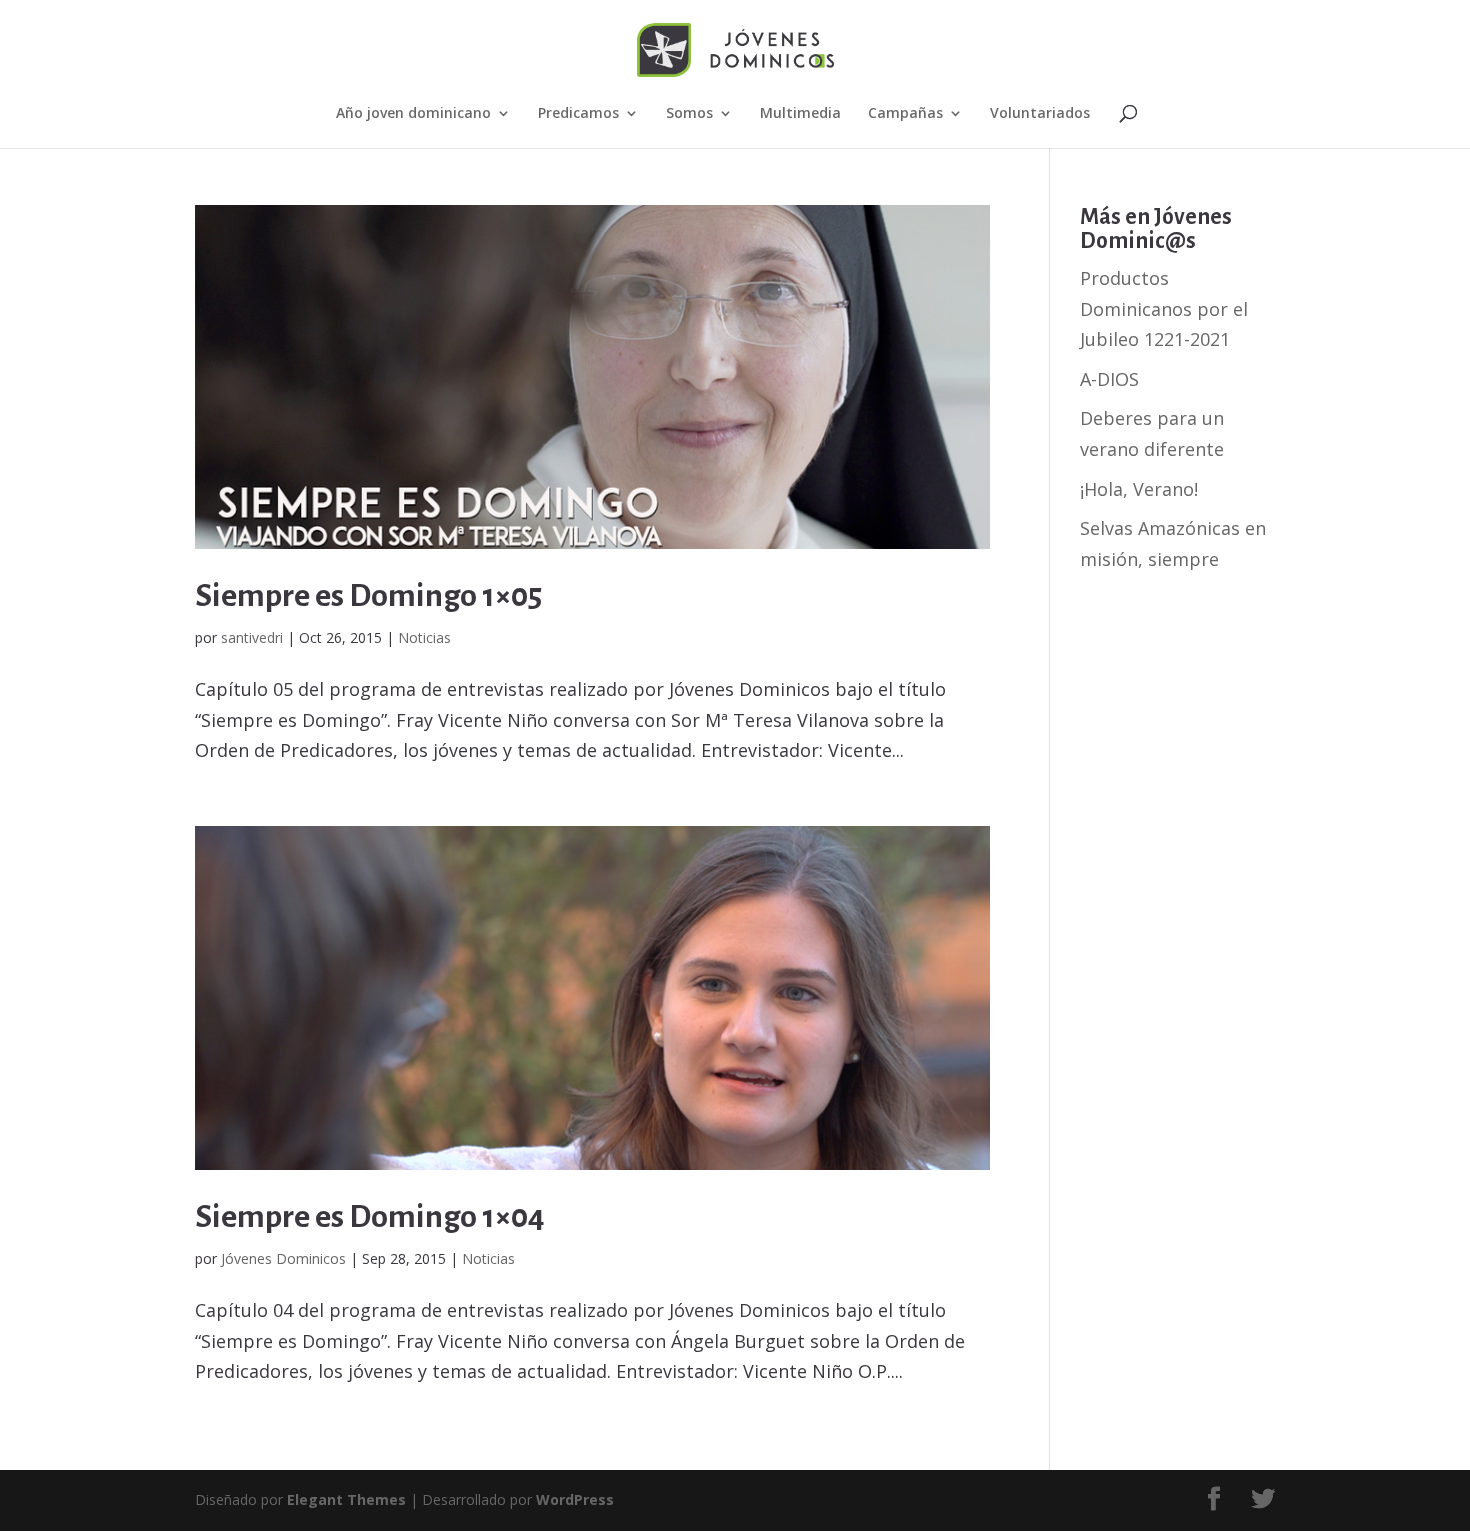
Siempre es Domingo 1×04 (370, 1217)
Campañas (905, 114)
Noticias (424, 637)
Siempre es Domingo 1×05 (368, 596)
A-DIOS (1109, 379)
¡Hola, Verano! (1139, 489)
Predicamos (578, 114)
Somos (689, 114)
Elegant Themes (346, 1499)
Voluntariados (1040, 114)
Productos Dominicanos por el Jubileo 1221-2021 (1164, 308)
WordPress (575, 1499)
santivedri (252, 637)
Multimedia (800, 114)
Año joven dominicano (413, 114)
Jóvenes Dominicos (283, 1258)
